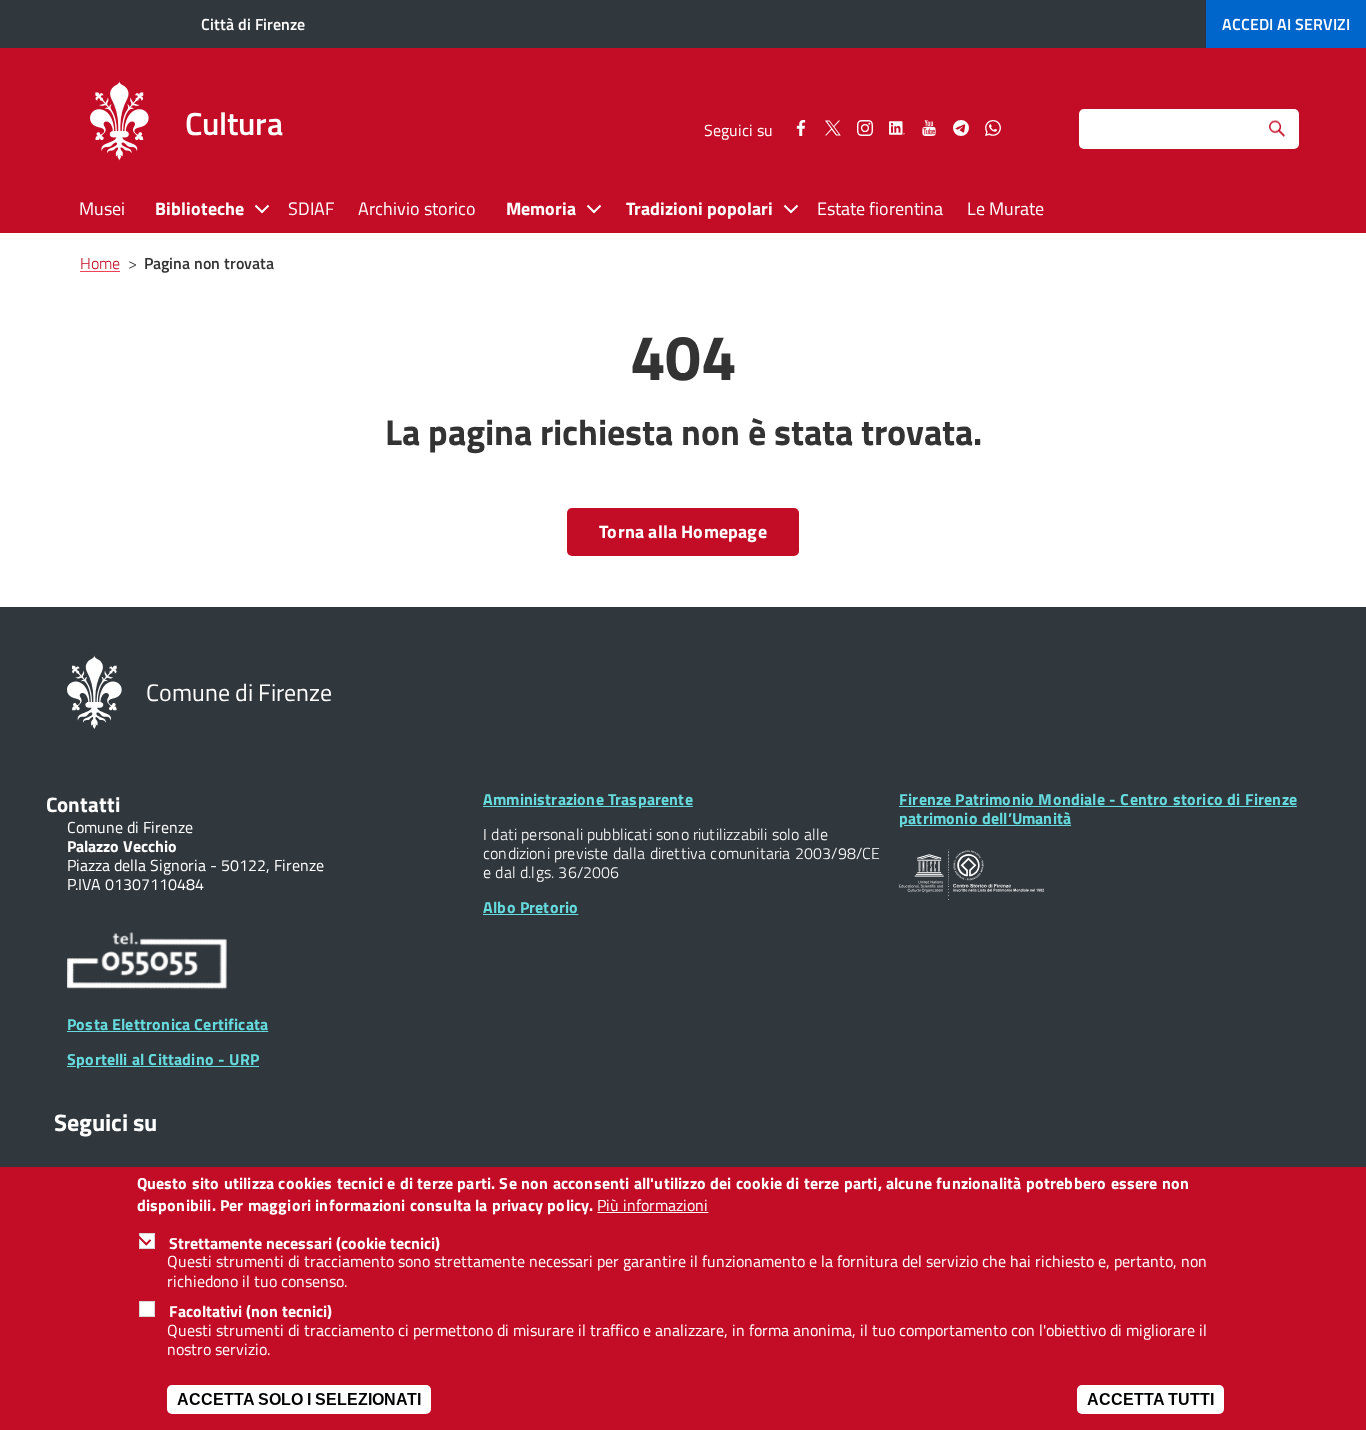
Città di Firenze (253, 24)
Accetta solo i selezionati (299, 1399)
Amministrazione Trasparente (588, 799)
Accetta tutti (1150, 1399)
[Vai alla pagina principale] (119, 124)
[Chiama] (147, 963)
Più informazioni (652, 1206)
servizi (1286, 24)
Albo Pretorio (530, 907)
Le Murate (1005, 208)
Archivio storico (417, 208)
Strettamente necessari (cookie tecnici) (304, 1243)
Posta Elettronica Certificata (167, 1024)
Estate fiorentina (880, 208)
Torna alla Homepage (682, 531)
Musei (102, 208)
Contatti (83, 804)
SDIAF (311, 208)
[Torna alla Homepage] (94, 690)
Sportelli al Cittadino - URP (163, 1059)
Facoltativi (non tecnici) (250, 1311)
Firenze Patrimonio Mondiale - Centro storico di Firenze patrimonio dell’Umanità (1098, 808)
